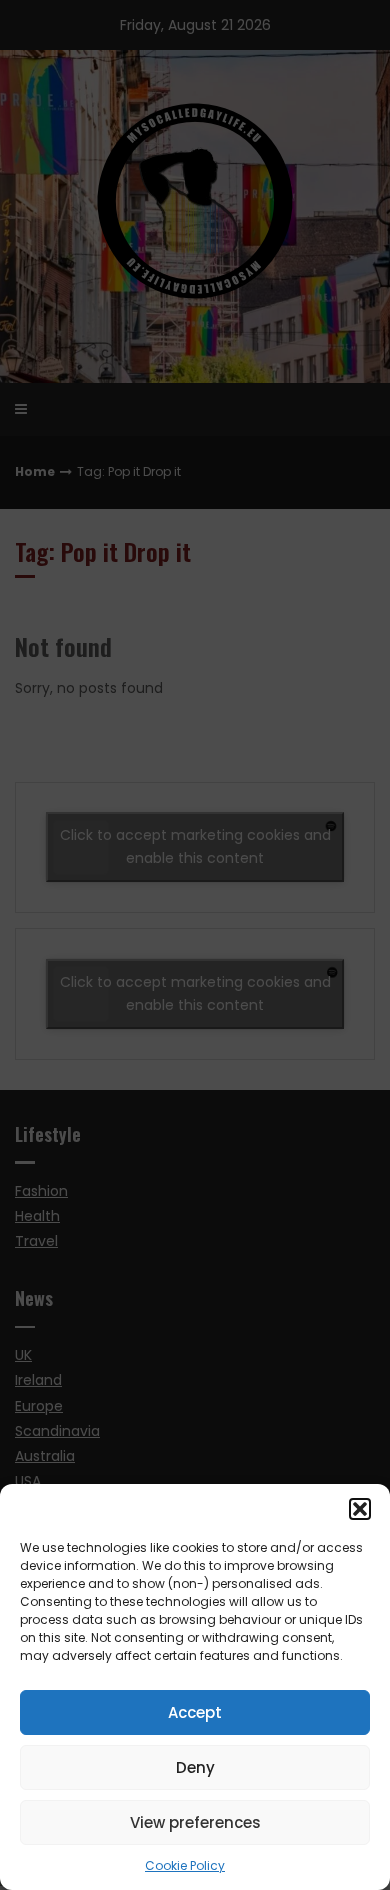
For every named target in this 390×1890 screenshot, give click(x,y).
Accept (195, 1712)
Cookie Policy (185, 1865)
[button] (360, 1509)
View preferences (195, 1822)
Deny (195, 1767)
